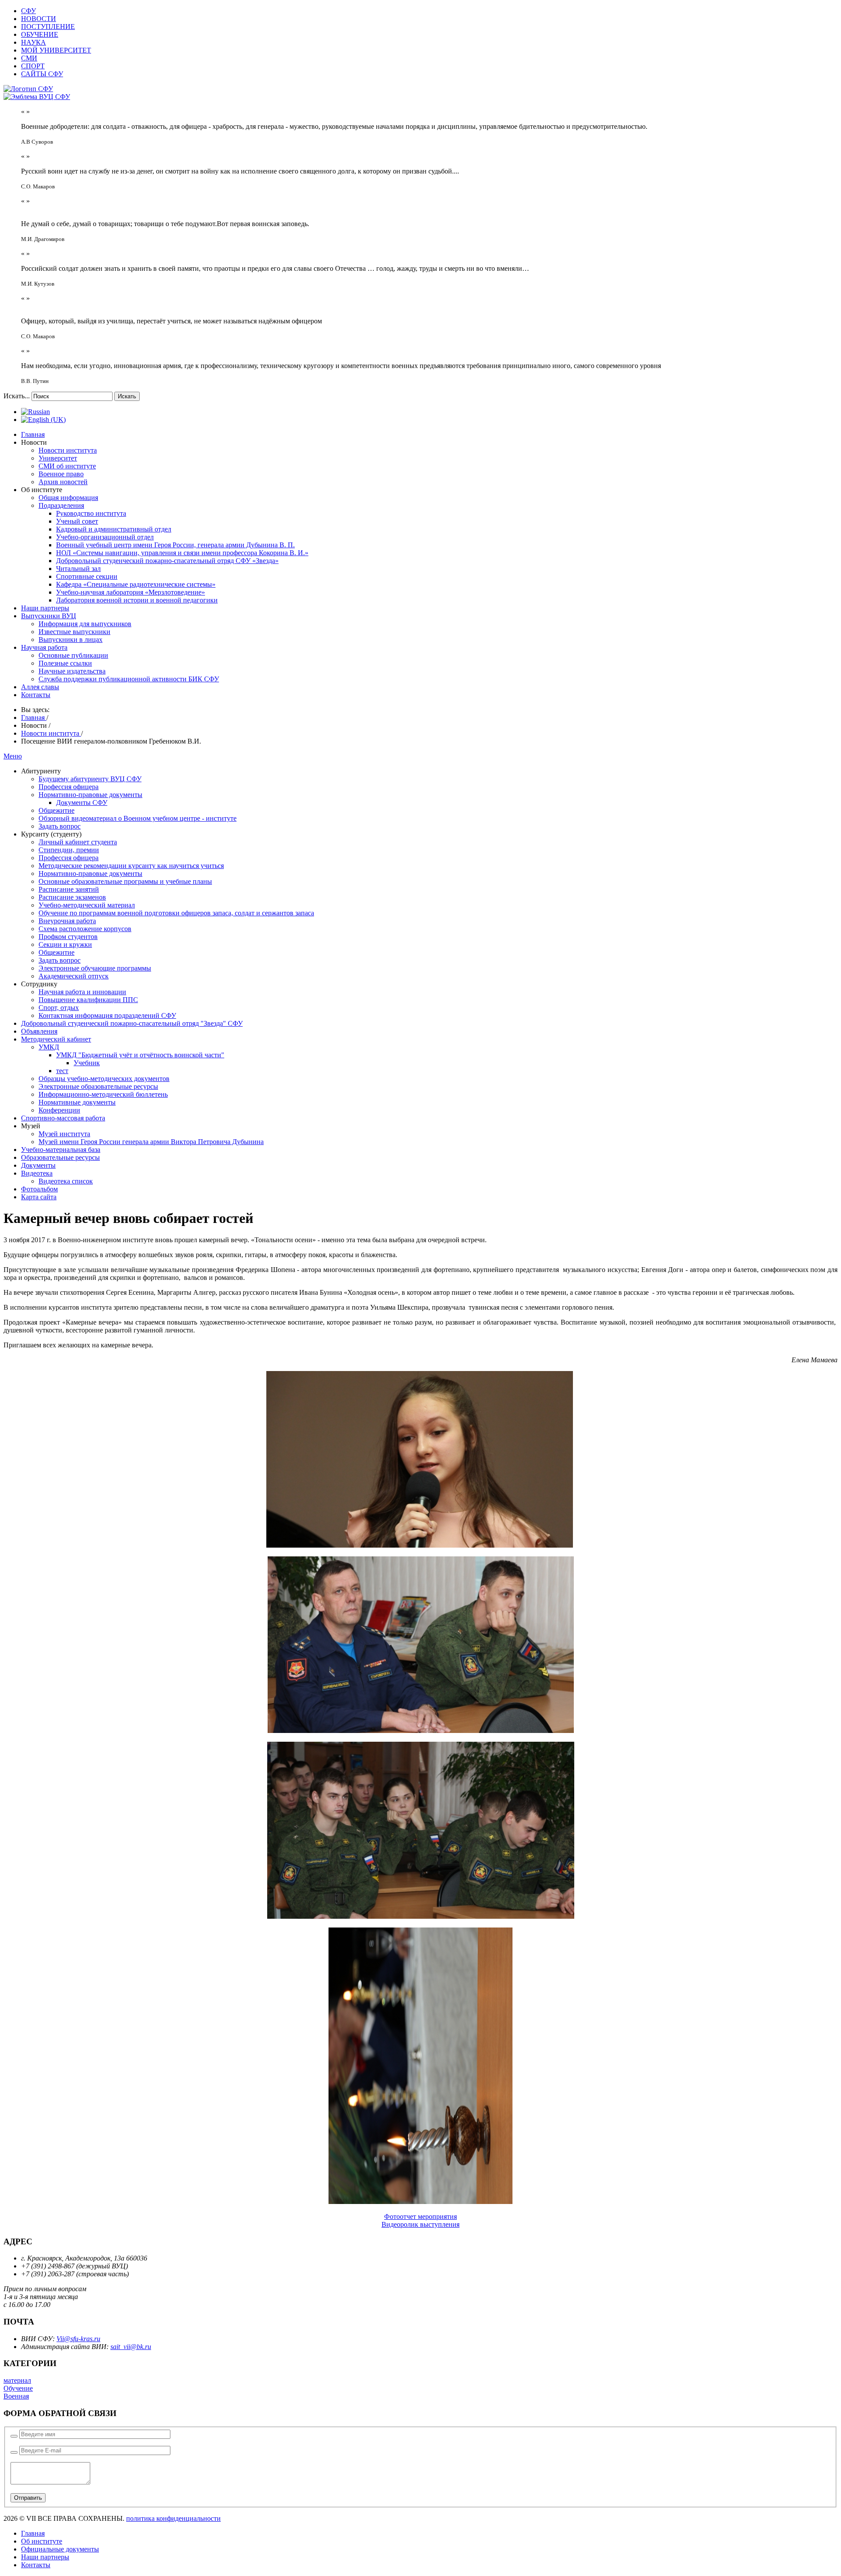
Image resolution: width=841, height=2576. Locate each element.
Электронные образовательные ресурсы (98, 1086)
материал (17, 2380)
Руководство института (91, 513)
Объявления (39, 1031)
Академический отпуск (74, 976)
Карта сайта (39, 1197)
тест (62, 1071)
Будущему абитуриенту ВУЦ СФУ (90, 779)
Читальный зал (78, 569)
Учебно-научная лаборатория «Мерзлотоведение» (131, 592)
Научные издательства (72, 671)
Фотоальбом (39, 1189)
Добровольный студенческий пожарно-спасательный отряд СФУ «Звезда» (167, 561)
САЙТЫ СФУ (42, 74)
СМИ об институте (67, 466)
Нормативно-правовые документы (90, 795)
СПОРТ (33, 66)
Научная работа (44, 647)
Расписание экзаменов (72, 897)
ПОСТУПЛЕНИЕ (48, 27)
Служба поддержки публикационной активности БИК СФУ (129, 679)
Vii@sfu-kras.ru (78, 2339)
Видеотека (37, 1173)
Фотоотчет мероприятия (420, 2216)
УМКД (49, 1047)
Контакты (36, 695)
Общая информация (68, 498)
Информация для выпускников (85, 624)
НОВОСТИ (39, 19)
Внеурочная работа (67, 921)
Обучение (18, 2388)
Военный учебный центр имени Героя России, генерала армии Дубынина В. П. (175, 545)
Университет (58, 458)
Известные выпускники (74, 632)
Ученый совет (77, 521)
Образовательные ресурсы (60, 1157)
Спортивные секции (87, 576)
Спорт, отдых (59, 1008)
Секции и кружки (65, 944)
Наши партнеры (45, 608)
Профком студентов (68, 937)
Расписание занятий (69, 889)
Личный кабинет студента (78, 842)
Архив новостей (63, 482)
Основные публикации (73, 655)
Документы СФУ (82, 803)
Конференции (59, 1110)
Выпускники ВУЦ (49, 616)
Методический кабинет (56, 1039)
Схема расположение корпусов (85, 929)
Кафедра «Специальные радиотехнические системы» (136, 584)
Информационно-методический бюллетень (103, 1094)
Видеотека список (66, 1181)
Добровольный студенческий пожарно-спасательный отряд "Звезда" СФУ (132, 1023)
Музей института (64, 1134)
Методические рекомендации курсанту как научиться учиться (131, 866)
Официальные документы (60, 2549)
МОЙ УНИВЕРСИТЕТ (56, 50)
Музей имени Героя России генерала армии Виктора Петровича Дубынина (151, 1142)
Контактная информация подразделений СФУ (107, 1015)
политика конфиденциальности (173, 2518)
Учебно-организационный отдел (105, 537)
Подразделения (61, 505)
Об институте (42, 2541)
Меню (13, 756)
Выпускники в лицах (71, 640)
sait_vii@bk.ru (131, 2347)
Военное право (61, 474)
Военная (16, 2396)
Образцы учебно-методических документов (104, 1079)
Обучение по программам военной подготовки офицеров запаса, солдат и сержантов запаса (176, 913)
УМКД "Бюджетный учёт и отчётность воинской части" (140, 1055)
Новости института (68, 450)
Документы (38, 1165)
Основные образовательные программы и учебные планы (125, 881)
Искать (127, 396)
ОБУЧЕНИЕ (40, 34)
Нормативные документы (77, 1102)
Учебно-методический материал (87, 905)
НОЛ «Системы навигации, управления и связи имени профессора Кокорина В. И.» (182, 553)
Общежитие (57, 810)
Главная (33, 434)
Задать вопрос (60, 826)
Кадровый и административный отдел (114, 529)
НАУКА (34, 42)
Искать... (17, 396)
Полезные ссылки (65, 663)
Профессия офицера (69, 787)
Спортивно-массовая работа (63, 1118)
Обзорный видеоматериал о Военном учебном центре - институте (138, 818)
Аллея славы (40, 687)
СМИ (29, 58)
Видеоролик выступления (420, 2224)
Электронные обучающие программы (95, 968)
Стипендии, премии (69, 850)
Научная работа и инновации (82, 992)
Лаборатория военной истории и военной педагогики (137, 600)
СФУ (28, 11)
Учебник (87, 1063)
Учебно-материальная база (61, 1150)
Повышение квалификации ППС (88, 1000)
